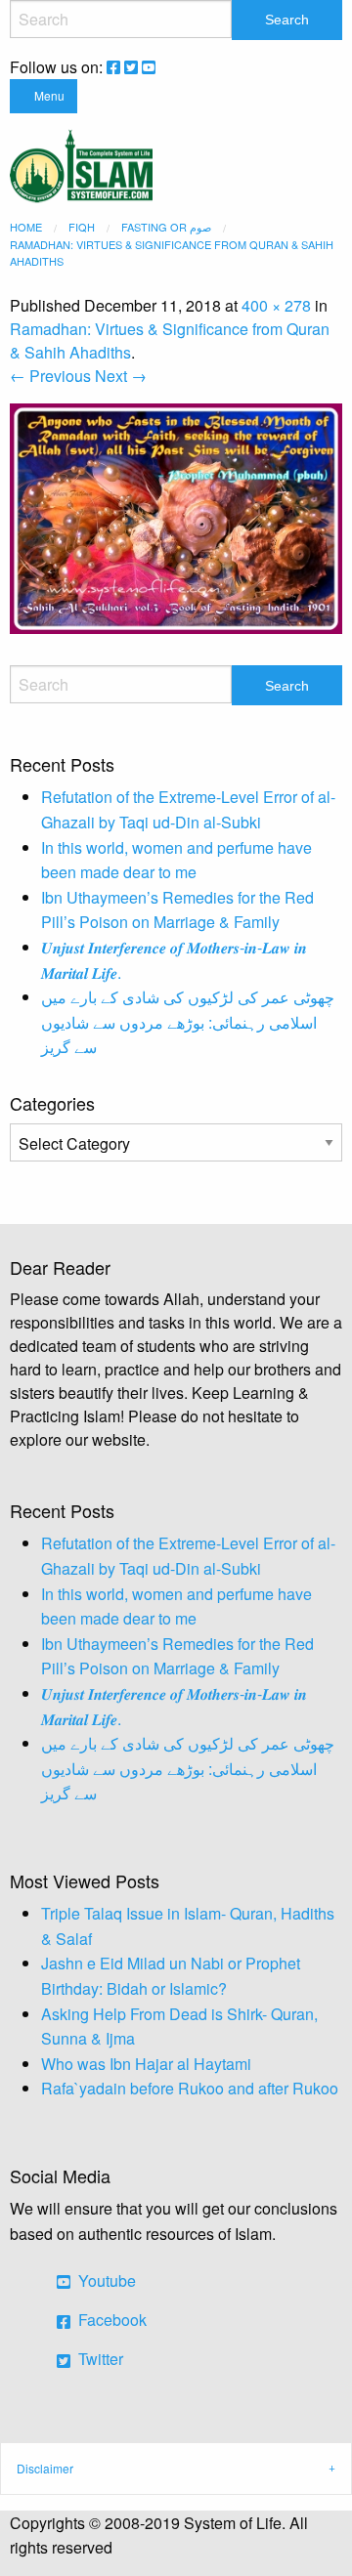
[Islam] (81, 164)
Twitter (99, 2359)
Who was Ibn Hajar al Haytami (146, 2064)
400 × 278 (276, 305)
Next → (121, 376)
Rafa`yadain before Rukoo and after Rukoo (190, 2088)
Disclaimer (45, 2468)
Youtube (105, 2280)
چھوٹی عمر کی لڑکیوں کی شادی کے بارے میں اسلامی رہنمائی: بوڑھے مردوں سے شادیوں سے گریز (188, 1022)
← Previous (50, 376)
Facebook (110, 2320)
